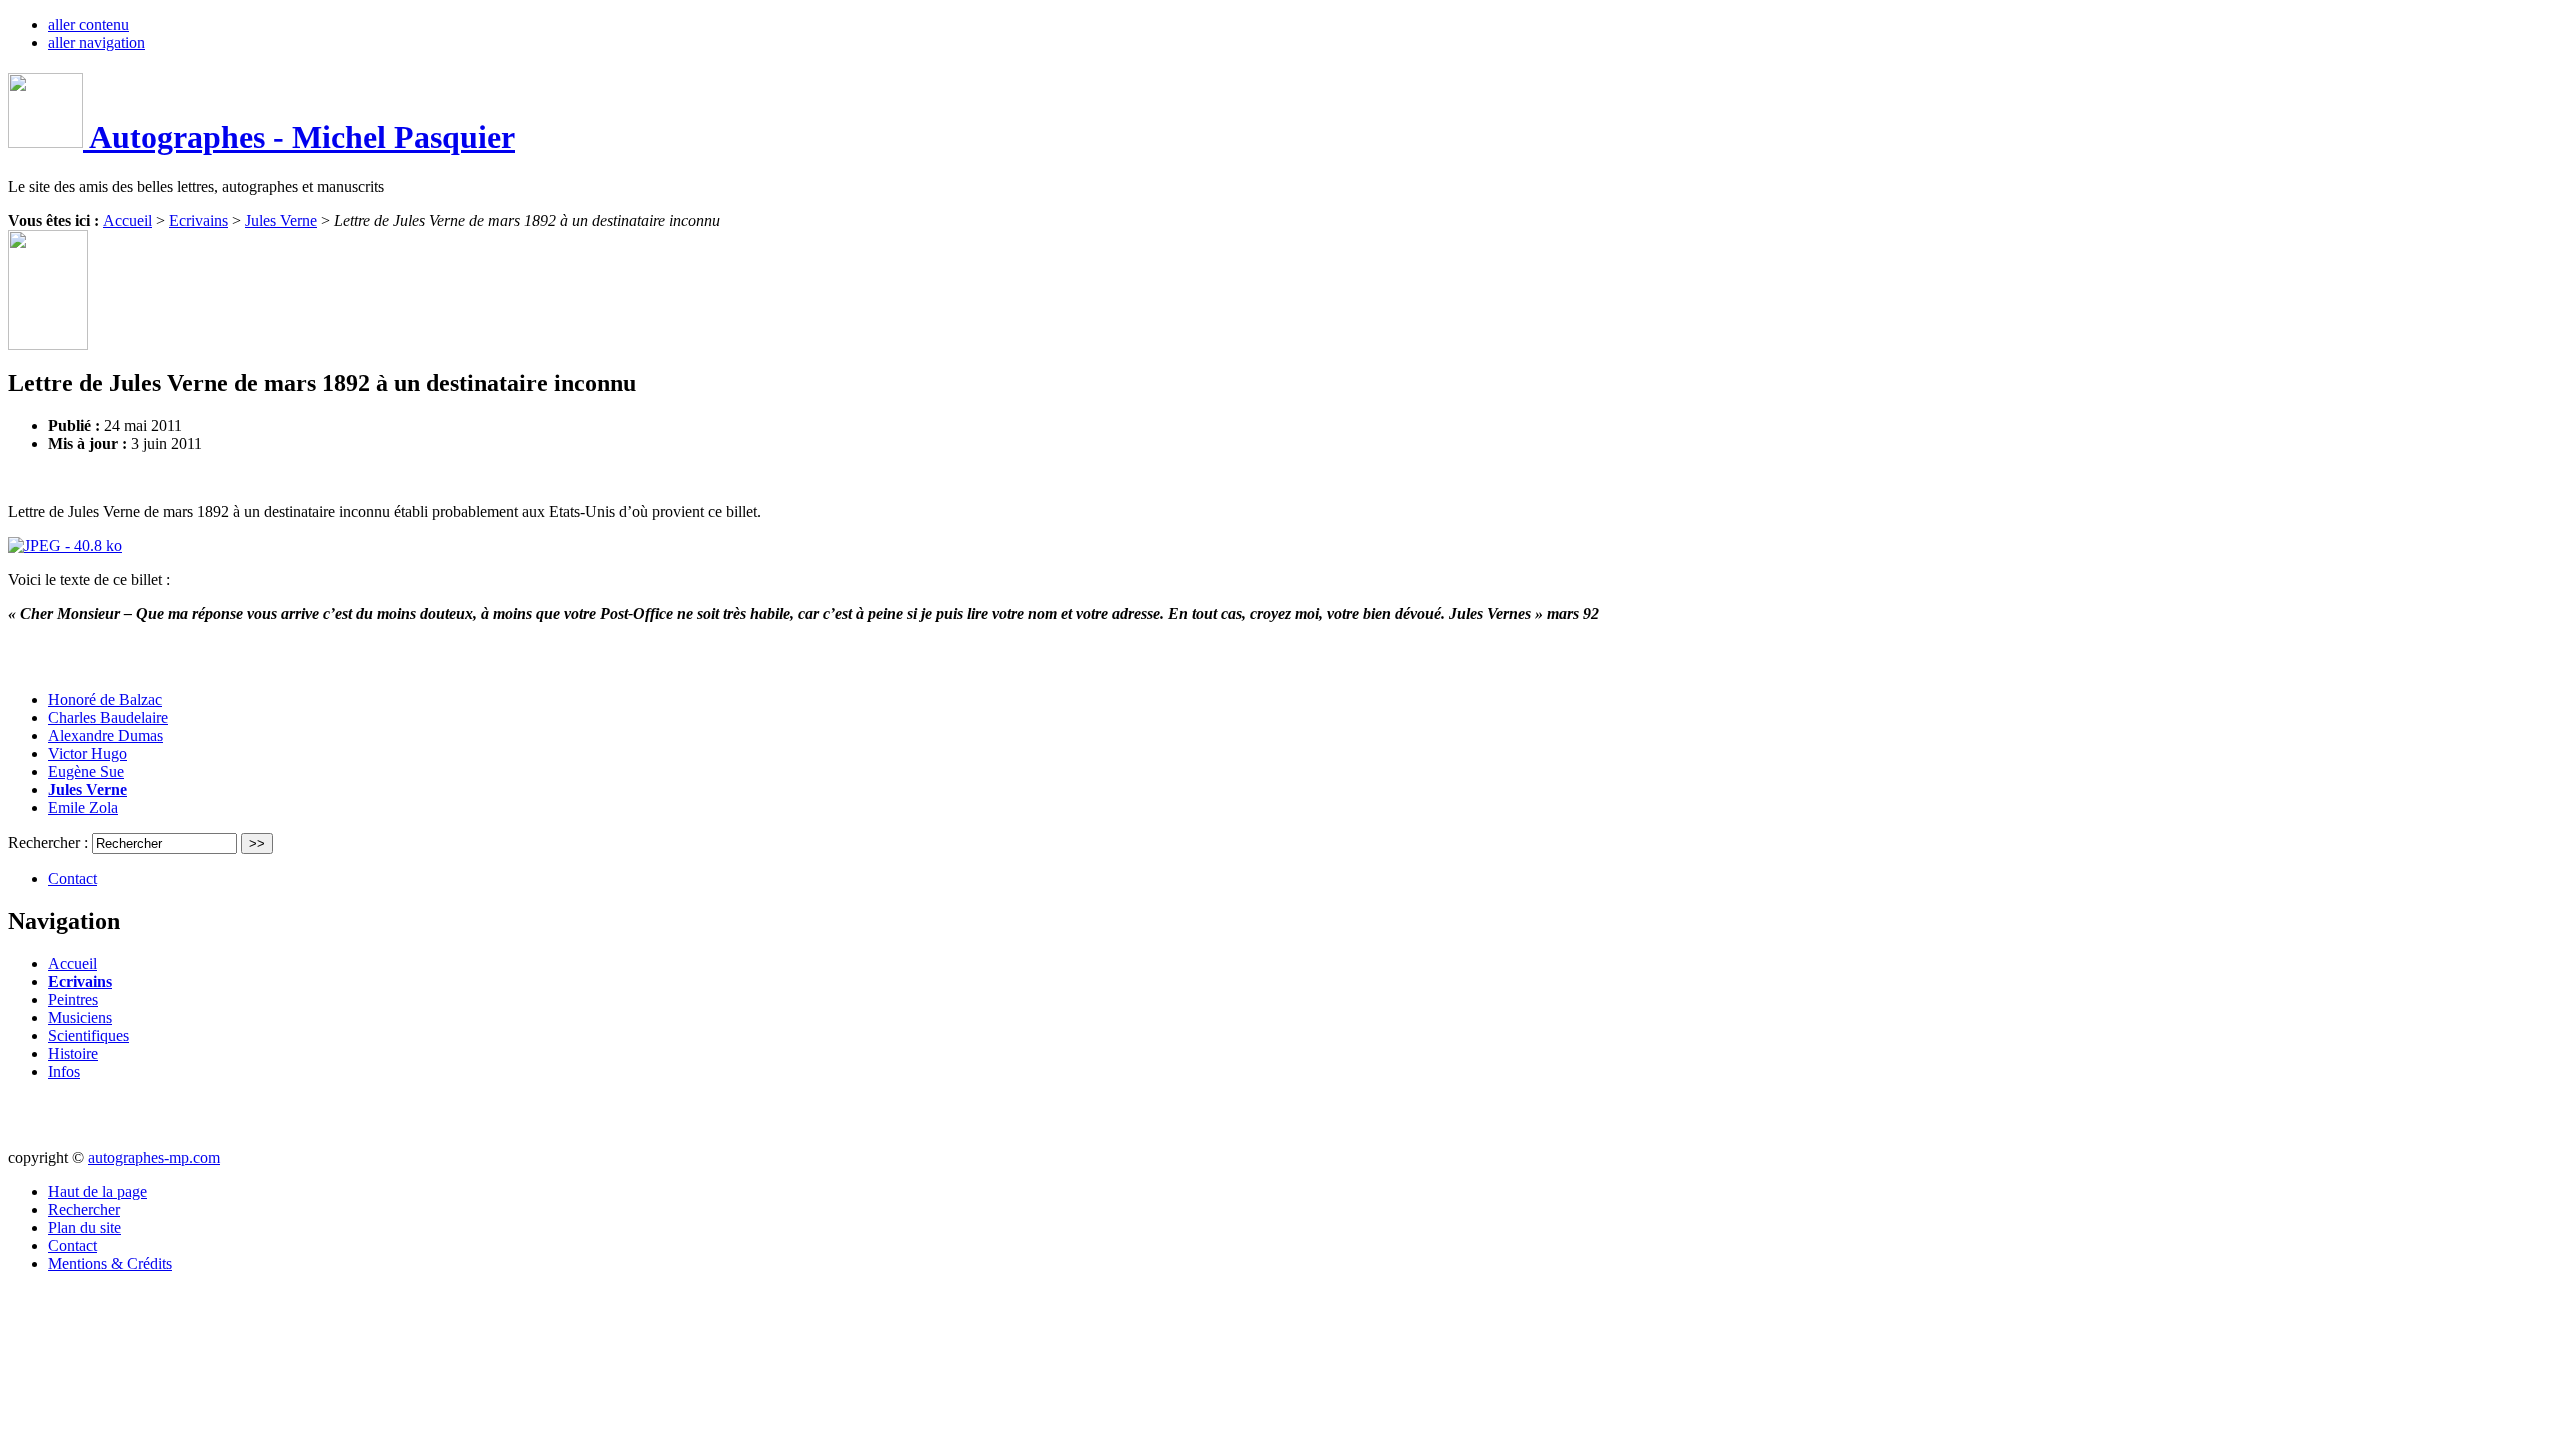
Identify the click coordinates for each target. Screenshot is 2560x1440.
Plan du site (84, 1227)
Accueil (127, 220)
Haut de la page (97, 1191)
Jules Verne (281, 220)
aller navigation (96, 42)
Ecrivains (198, 220)
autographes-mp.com (154, 1157)
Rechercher (84, 1209)
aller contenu (88, 24)
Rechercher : (50, 842)
